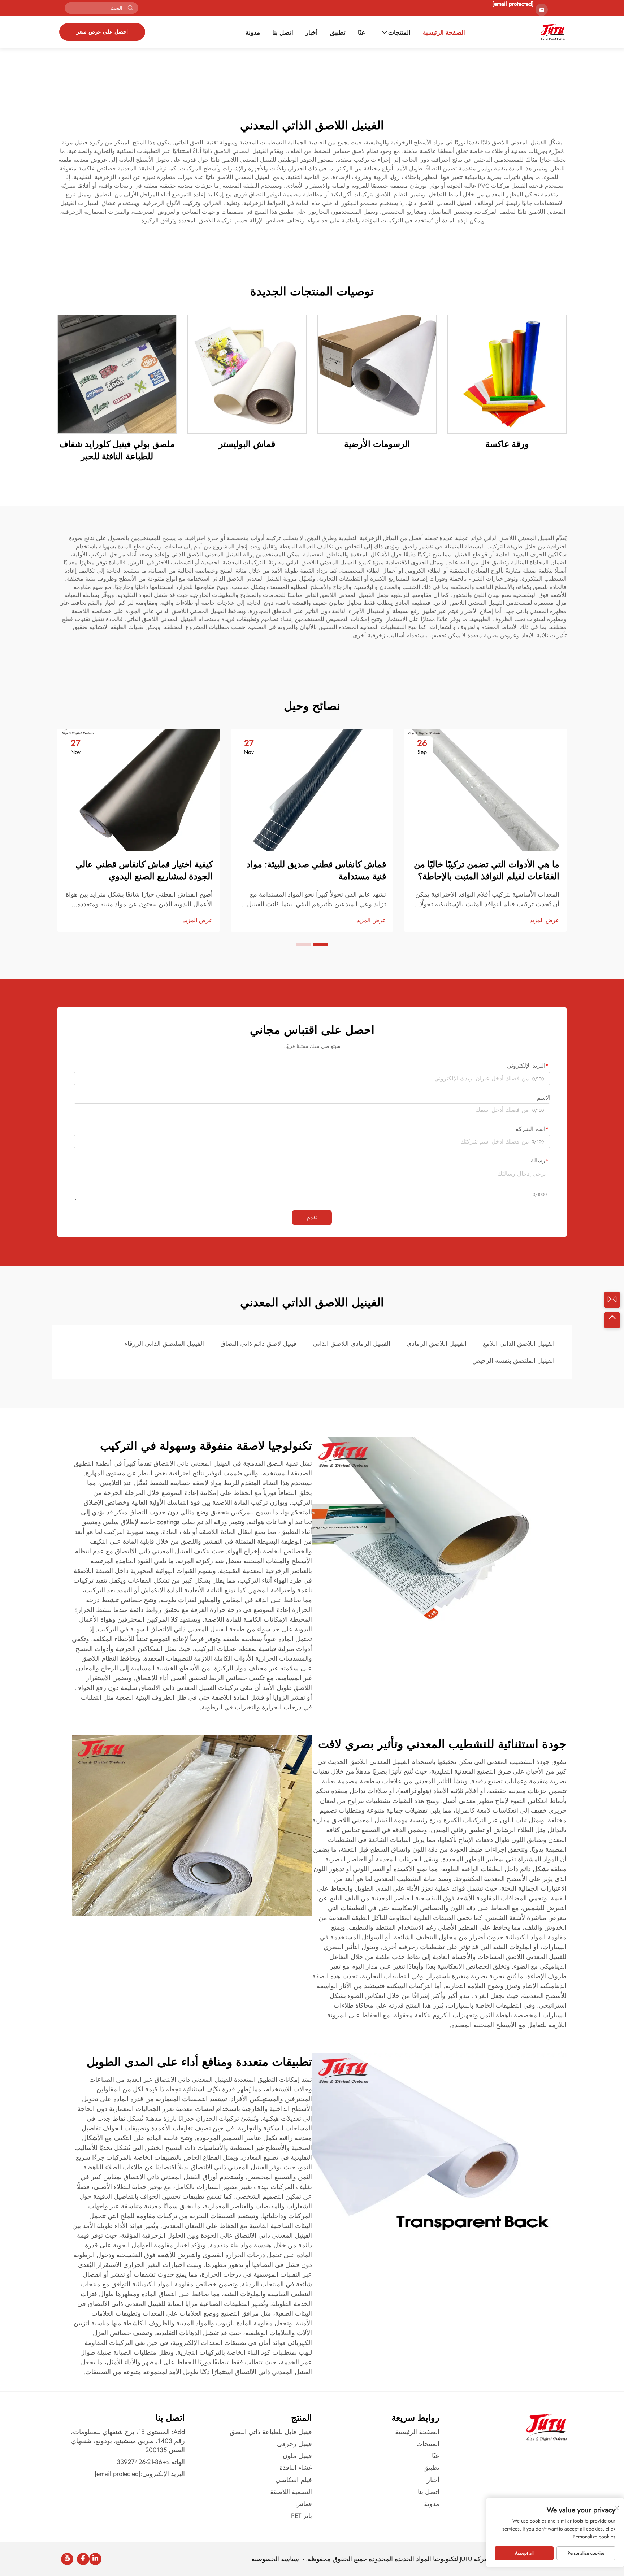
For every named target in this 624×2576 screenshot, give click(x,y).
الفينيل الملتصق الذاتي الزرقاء (164, 1344)
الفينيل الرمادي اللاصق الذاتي (352, 1344)
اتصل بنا (283, 33)
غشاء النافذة (296, 2468)
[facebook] (83, 2559)
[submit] (130, 8)
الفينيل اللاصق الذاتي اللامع (519, 1344)
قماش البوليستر (247, 444)
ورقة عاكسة (507, 444)
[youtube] (67, 2559)
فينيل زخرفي (294, 2444)
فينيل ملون (297, 2456)
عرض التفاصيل (507, 374)
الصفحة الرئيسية (444, 33)
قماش (304, 2504)
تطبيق (338, 33)
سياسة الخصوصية (275, 2559)
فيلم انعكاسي (294, 2480)
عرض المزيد (545, 920)
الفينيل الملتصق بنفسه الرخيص (513, 1361)
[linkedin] (95, 2559)
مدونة (253, 33)
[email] (612, 1300)
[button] (321, 945)
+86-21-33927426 (141, 2462)
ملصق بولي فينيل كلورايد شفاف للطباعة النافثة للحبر (117, 450)
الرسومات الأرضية (377, 444)
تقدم (312, 1217)
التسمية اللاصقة (291, 2492)
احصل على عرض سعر (102, 32)
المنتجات (399, 33)
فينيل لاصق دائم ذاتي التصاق (258, 1344)
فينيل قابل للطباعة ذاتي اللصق (271, 2432)
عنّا (361, 33)
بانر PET (302, 2516)
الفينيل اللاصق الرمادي (437, 1344)
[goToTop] (612, 1320)
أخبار (312, 33)
